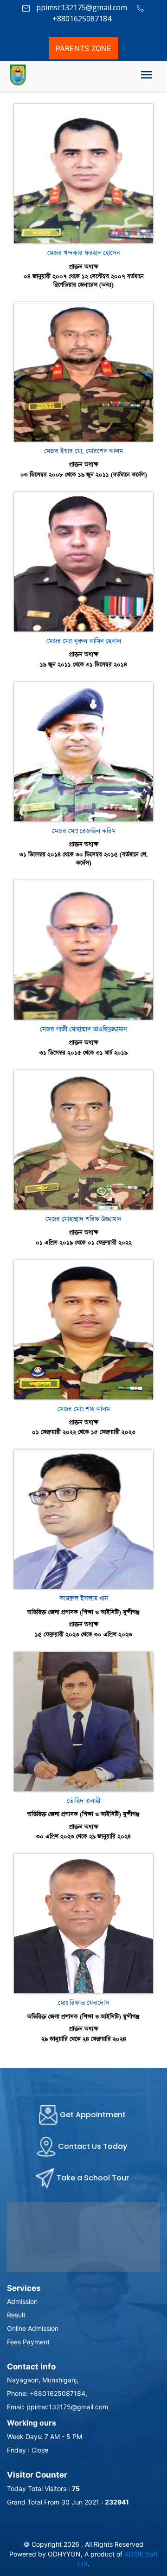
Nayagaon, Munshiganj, (43, 2380)
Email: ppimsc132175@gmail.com (58, 2407)
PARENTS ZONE (83, 48)
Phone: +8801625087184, (47, 2393)
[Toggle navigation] (147, 77)
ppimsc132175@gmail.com (81, 7)
